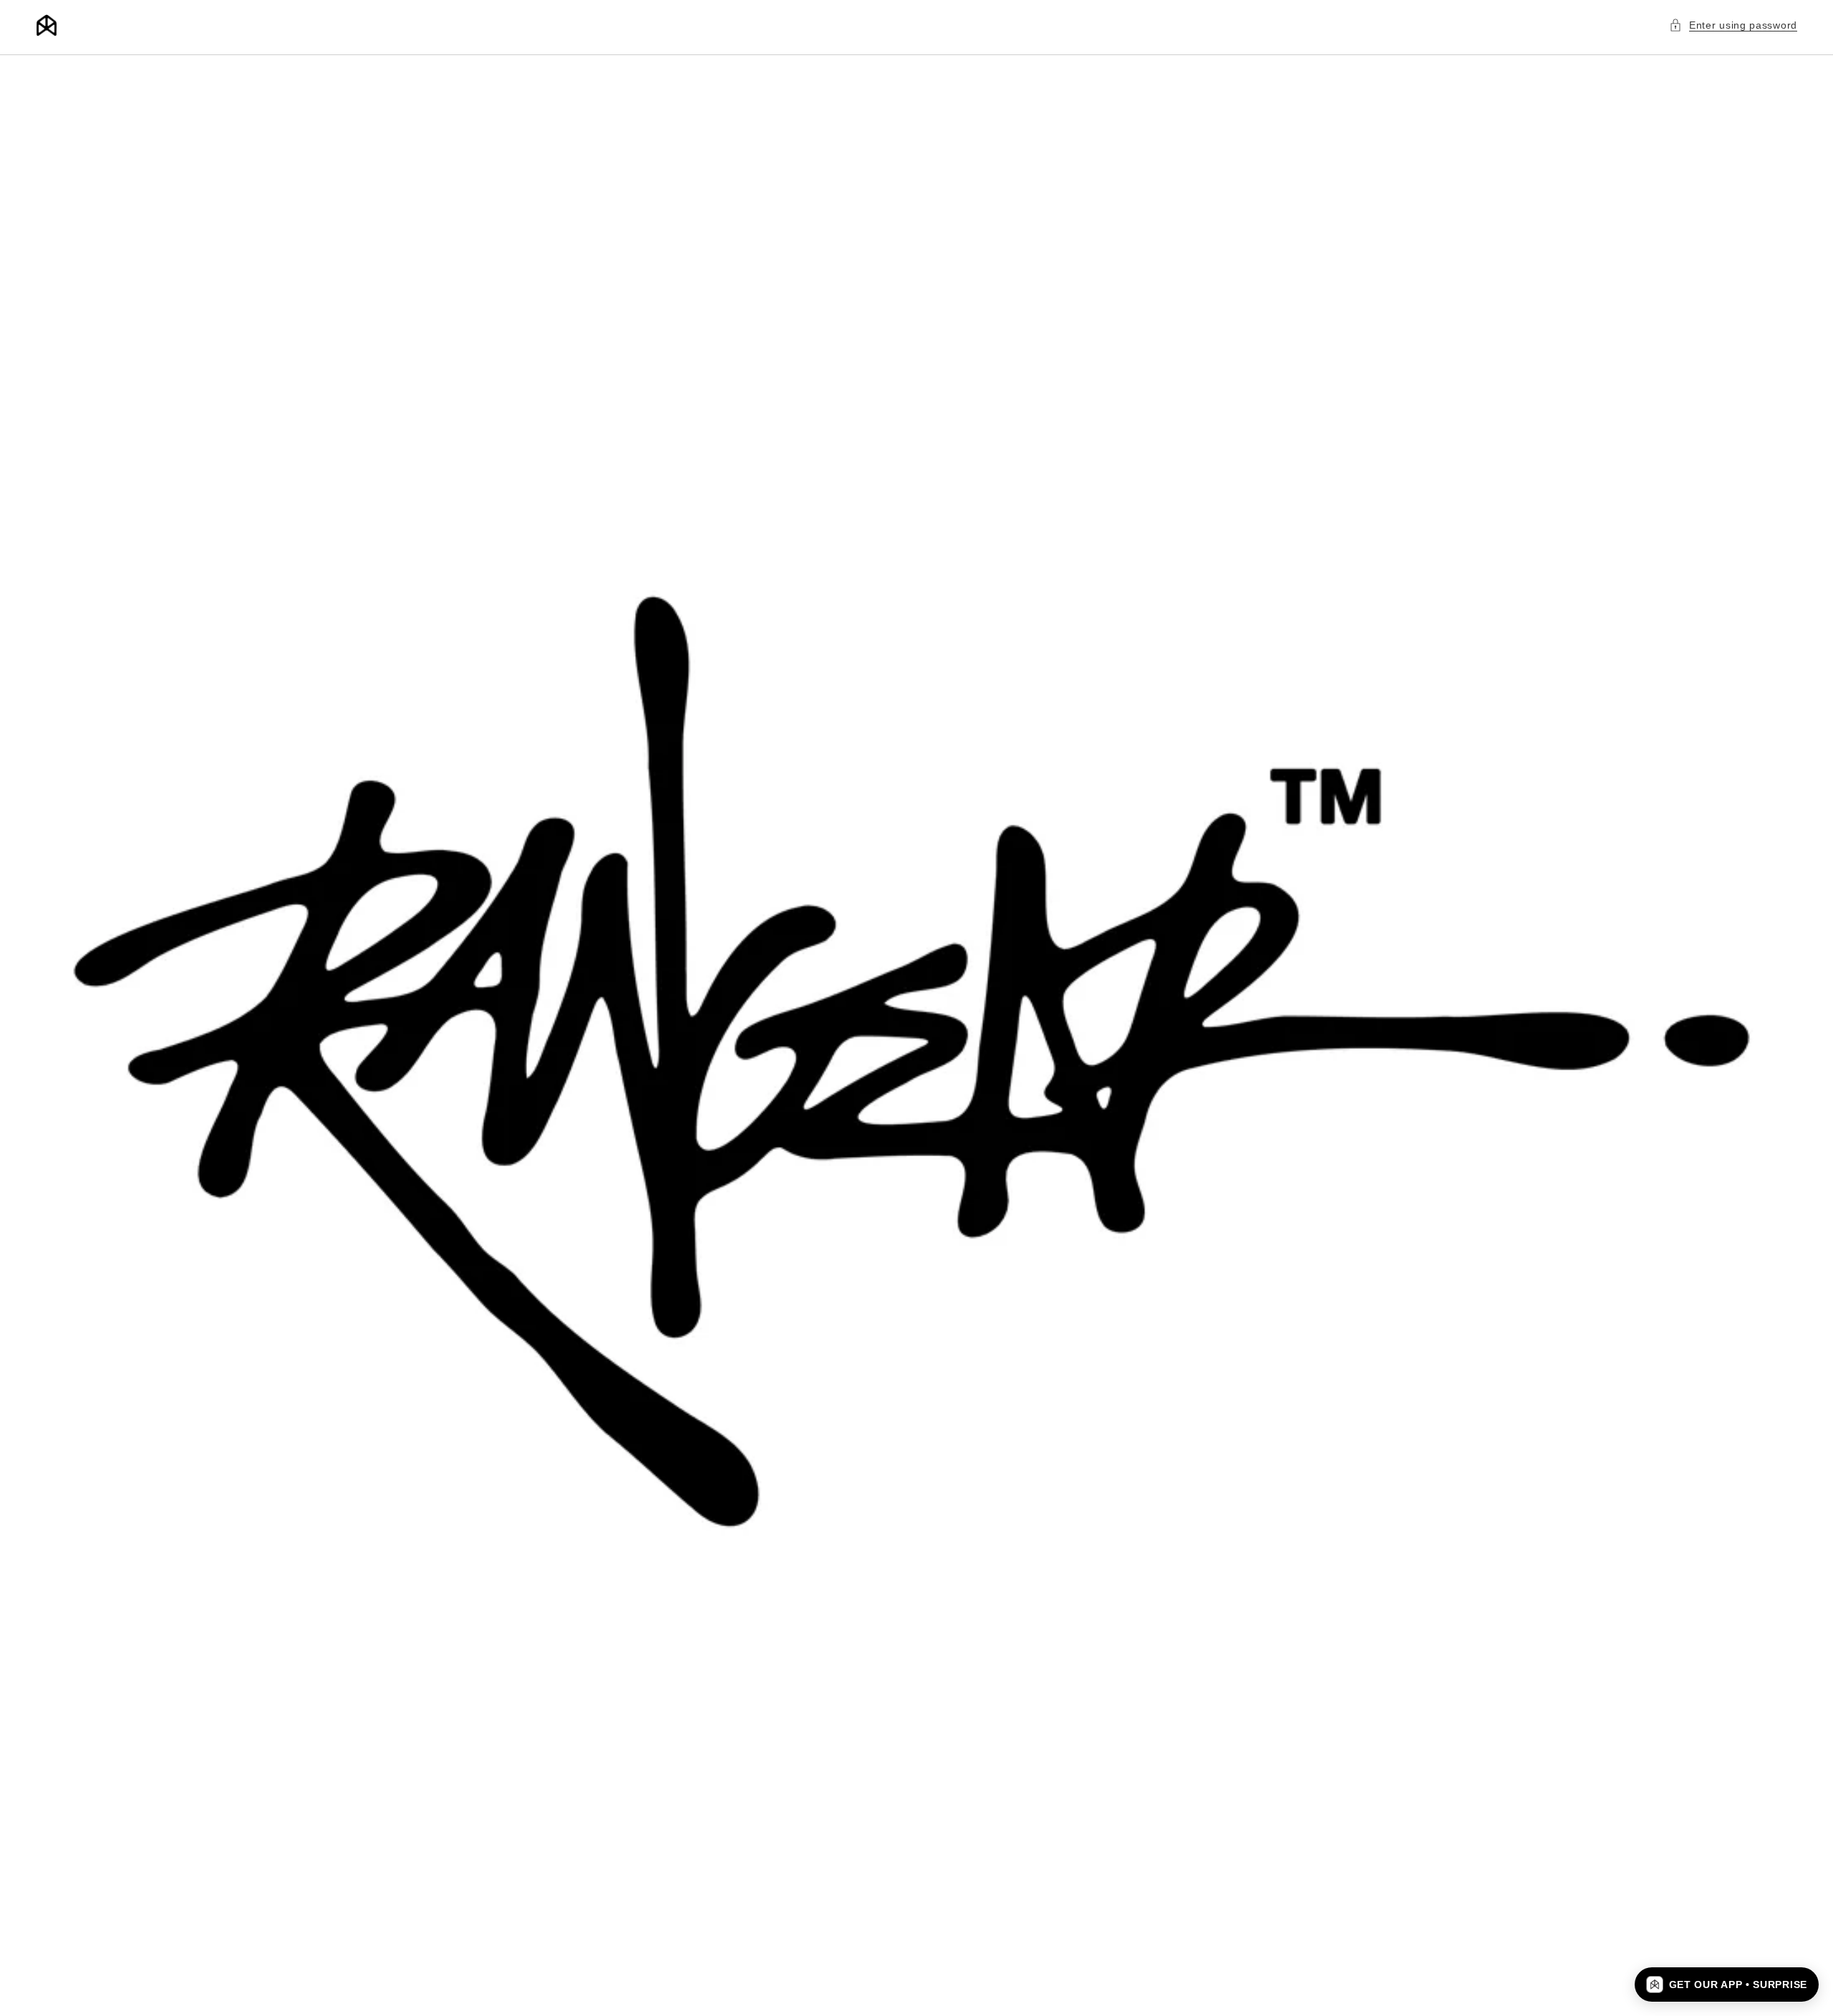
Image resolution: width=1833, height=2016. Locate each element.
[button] (1733, 25)
